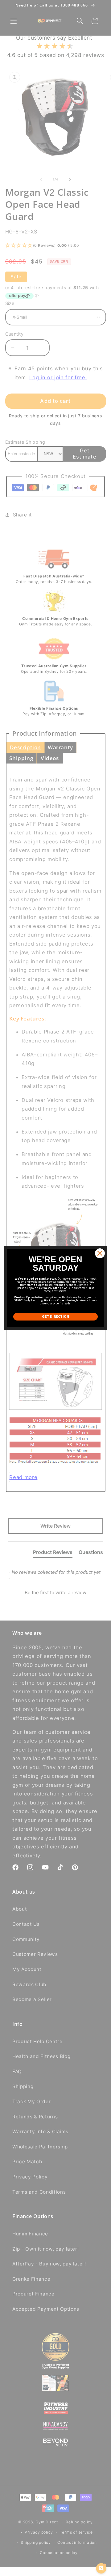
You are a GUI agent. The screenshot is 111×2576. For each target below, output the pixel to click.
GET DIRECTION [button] (55, 1316)
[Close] (100, 1253)
